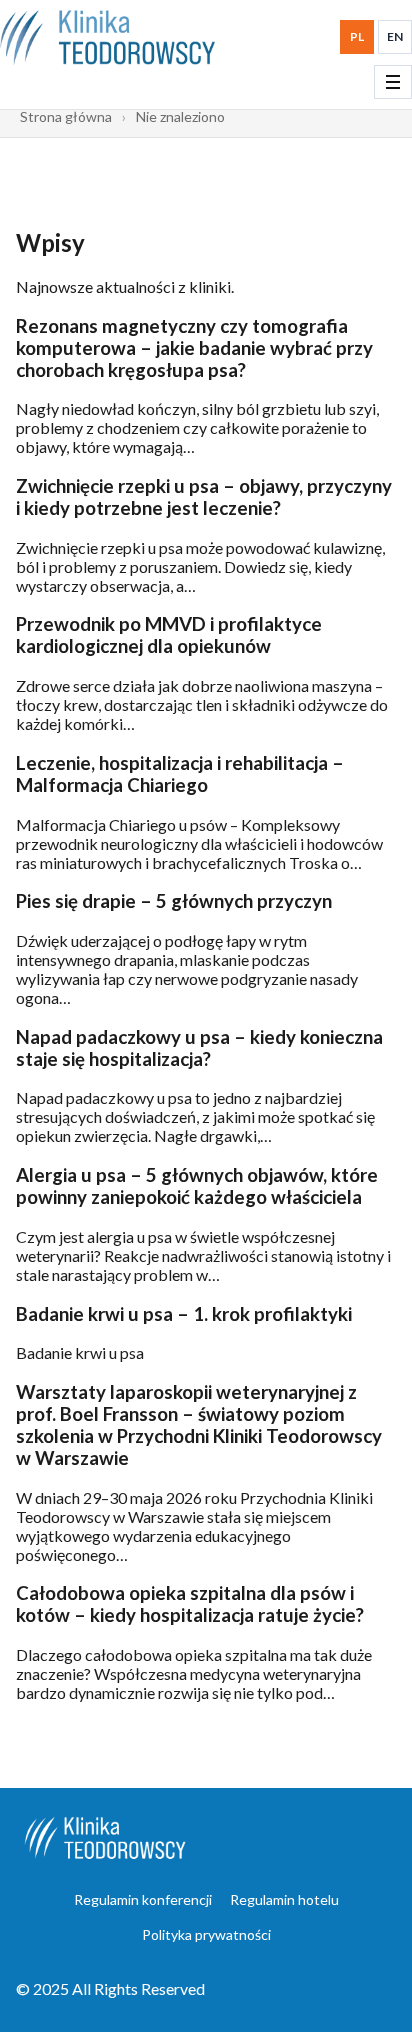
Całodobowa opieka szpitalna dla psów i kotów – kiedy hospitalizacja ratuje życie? (190, 1604)
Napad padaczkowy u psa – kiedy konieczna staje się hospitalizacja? (199, 1048)
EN (395, 36)
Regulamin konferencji (143, 1899)
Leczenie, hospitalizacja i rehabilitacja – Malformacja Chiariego (180, 774)
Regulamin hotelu (284, 1899)
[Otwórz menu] (393, 82)
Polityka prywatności (206, 1934)
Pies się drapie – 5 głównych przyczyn (174, 901)
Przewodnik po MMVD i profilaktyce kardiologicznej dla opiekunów (169, 635)
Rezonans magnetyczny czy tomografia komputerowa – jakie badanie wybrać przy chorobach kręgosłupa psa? (194, 348)
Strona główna (66, 116)
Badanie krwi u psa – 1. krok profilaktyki (184, 1314)
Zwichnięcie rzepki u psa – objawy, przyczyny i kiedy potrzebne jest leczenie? (204, 497)
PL (357, 36)
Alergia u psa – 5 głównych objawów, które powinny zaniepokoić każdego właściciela (197, 1186)
